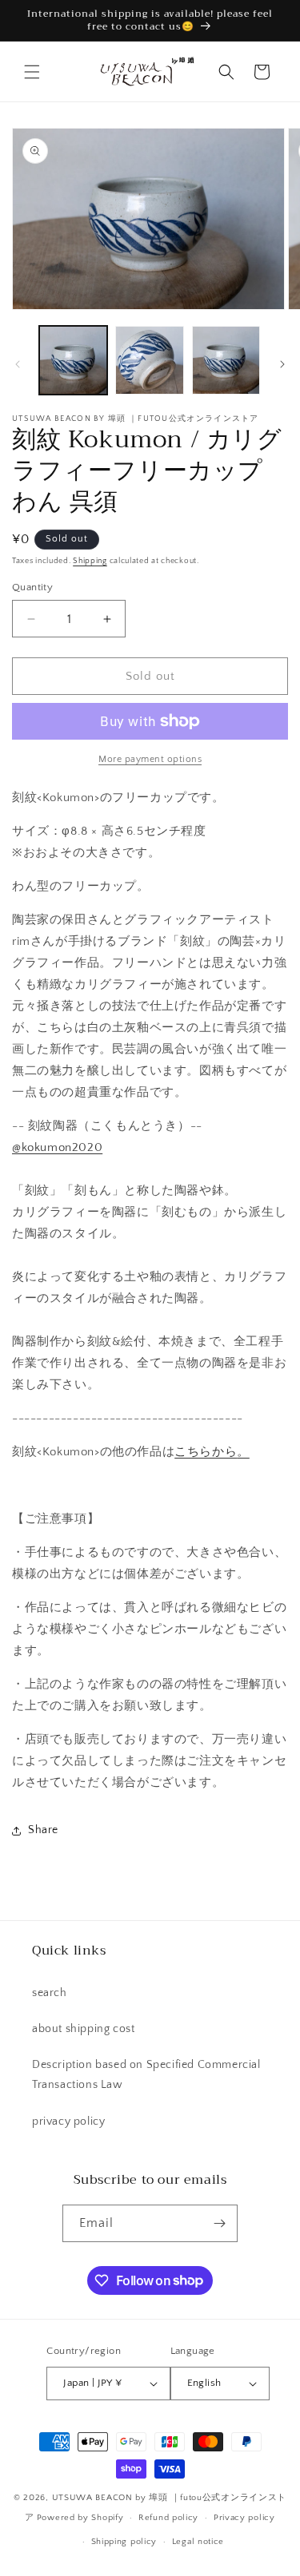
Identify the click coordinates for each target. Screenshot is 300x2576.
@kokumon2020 (57, 1147)
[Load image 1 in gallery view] (73, 360)
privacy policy (68, 2122)
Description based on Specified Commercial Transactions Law (146, 2075)
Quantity (32, 587)
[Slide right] (282, 364)
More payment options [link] (150, 759)
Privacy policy (244, 2518)
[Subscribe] (219, 2223)
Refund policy (168, 2518)
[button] (32, 72)
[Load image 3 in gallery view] (226, 360)
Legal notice (198, 2542)
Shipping (90, 561)
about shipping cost (83, 2029)
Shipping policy (124, 2542)
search (50, 1993)
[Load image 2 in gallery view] (149, 360)
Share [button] (43, 1830)
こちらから (212, 1452)
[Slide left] (18, 364)
